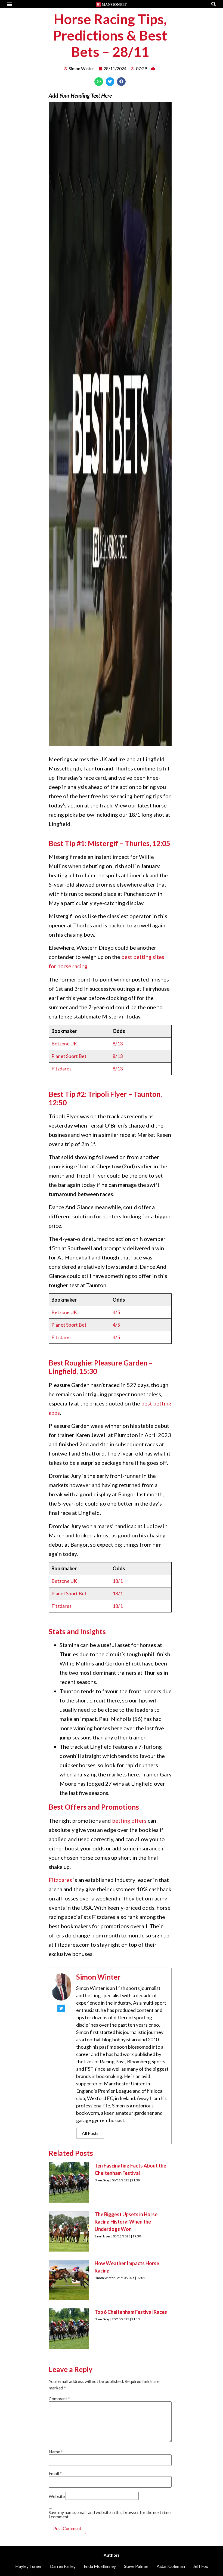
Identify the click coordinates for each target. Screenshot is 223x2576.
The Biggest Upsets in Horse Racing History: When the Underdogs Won (126, 2222)
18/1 (118, 1581)
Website (57, 2496)
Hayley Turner (29, 2566)
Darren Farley (63, 2566)
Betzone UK (64, 1044)
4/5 (116, 1312)
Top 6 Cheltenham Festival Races (131, 2312)
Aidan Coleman (171, 2566)
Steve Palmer (136, 2566)
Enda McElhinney (100, 2566)
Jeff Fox (201, 2566)
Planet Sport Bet (69, 1056)
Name (56, 2452)
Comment (59, 2399)
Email (55, 2473)
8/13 (118, 1044)
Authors (112, 2555)
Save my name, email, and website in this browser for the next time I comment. (110, 2515)
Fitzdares (61, 1069)
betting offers (129, 1820)
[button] (10, 4)
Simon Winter (98, 1977)
